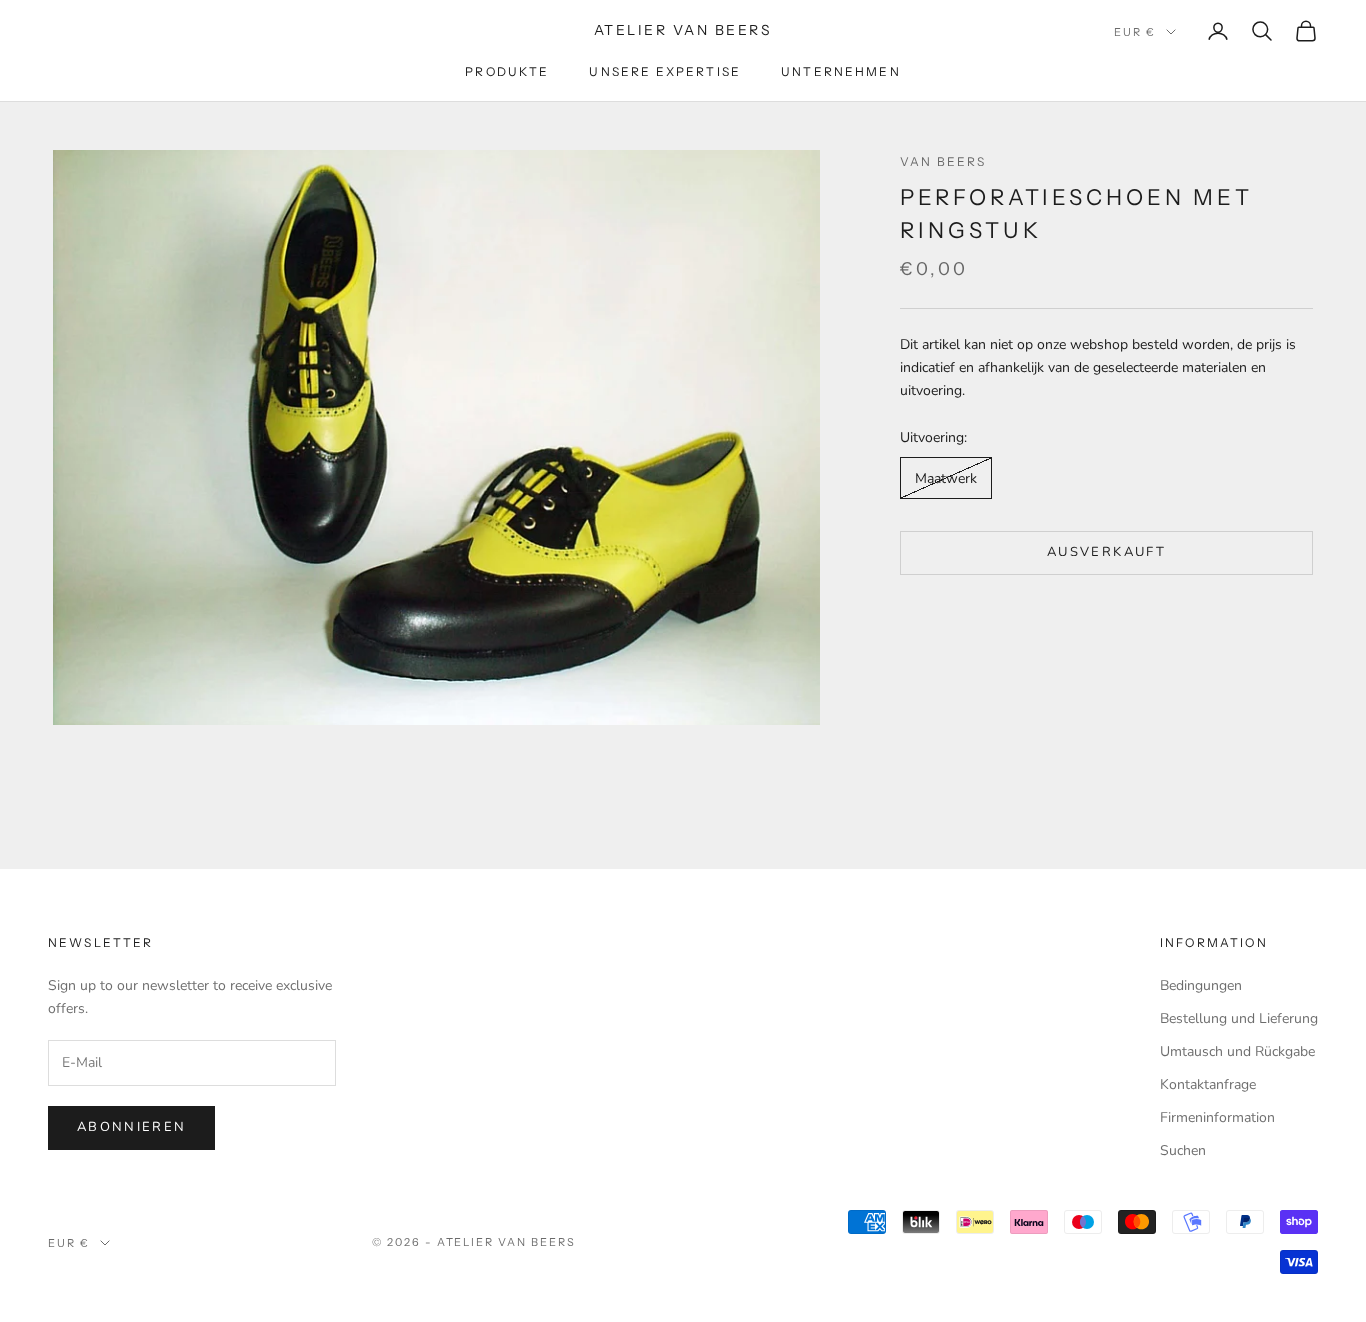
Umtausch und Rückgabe (1237, 1051)
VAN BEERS (943, 161)
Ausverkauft (1106, 552)
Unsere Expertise (665, 71)
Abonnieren (131, 1127)
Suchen (1183, 1150)
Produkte (507, 71)
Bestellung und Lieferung (1239, 1018)
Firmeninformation (1217, 1117)
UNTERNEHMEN (841, 71)
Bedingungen (1201, 985)
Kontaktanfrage (1208, 1084)
